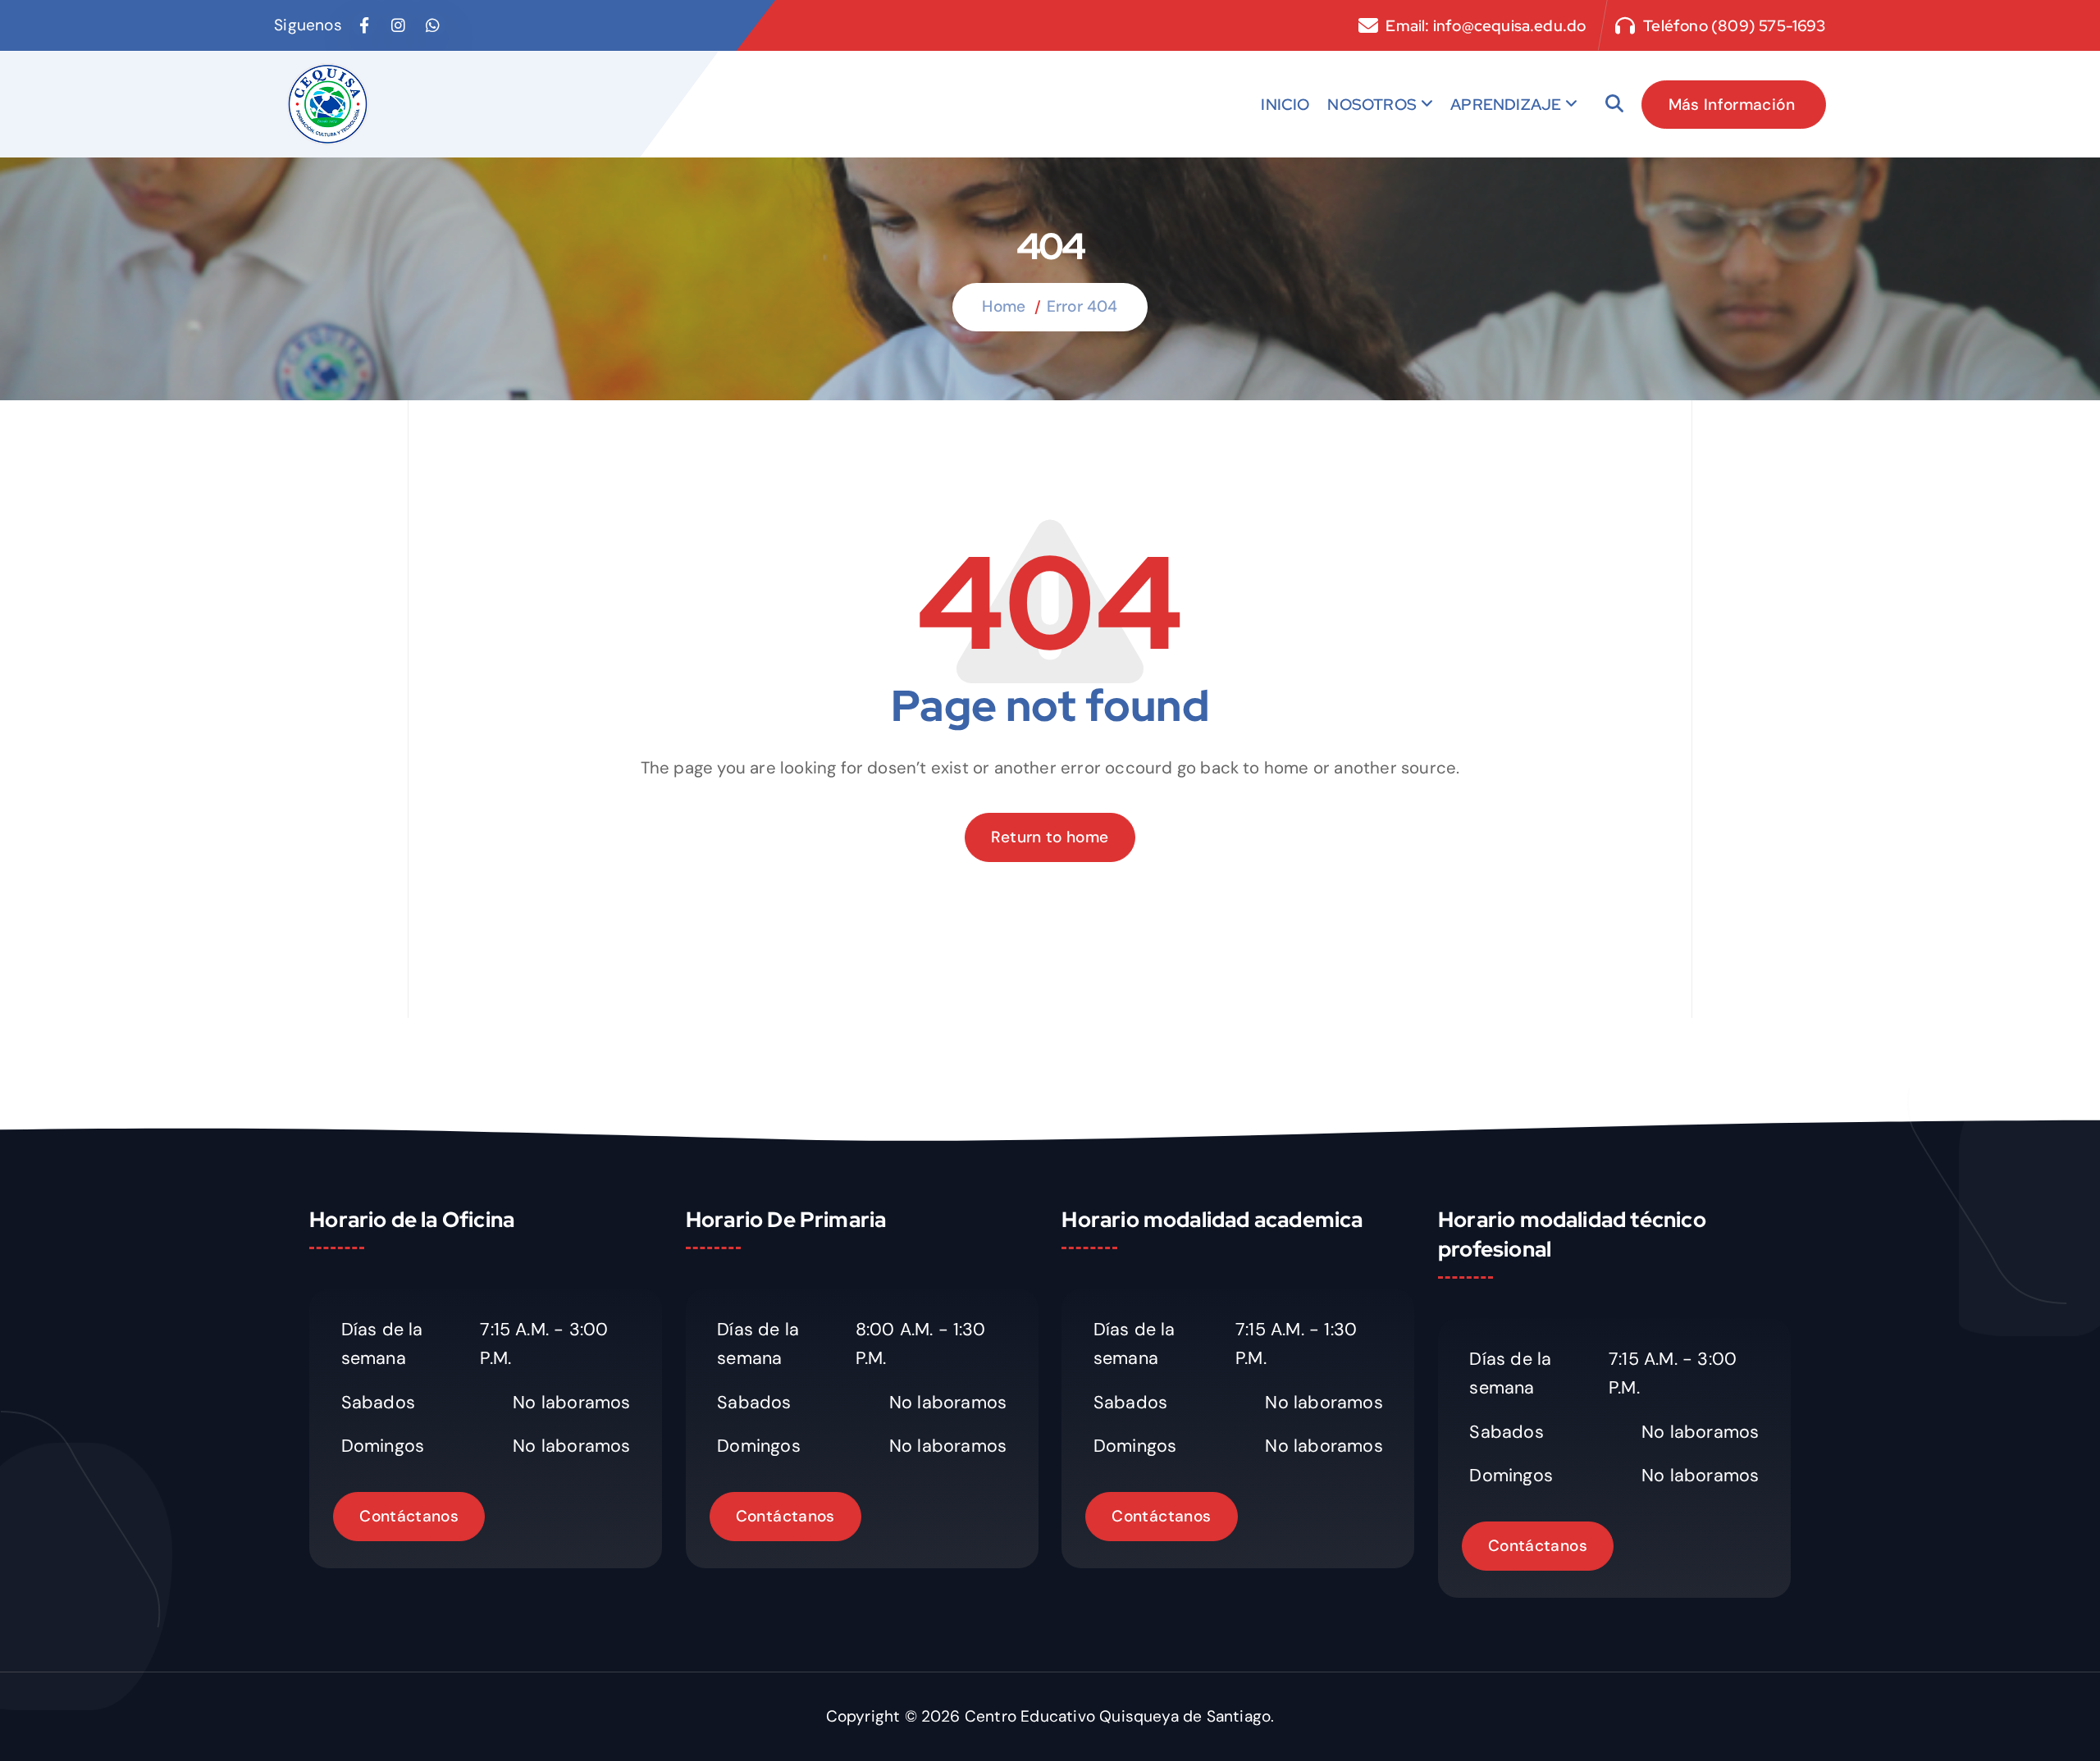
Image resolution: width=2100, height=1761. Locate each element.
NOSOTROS (1372, 104)
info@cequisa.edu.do (1510, 26)
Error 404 (1082, 306)
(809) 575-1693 (1769, 26)
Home (1004, 306)
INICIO (1285, 104)
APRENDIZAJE (1506, 104)
